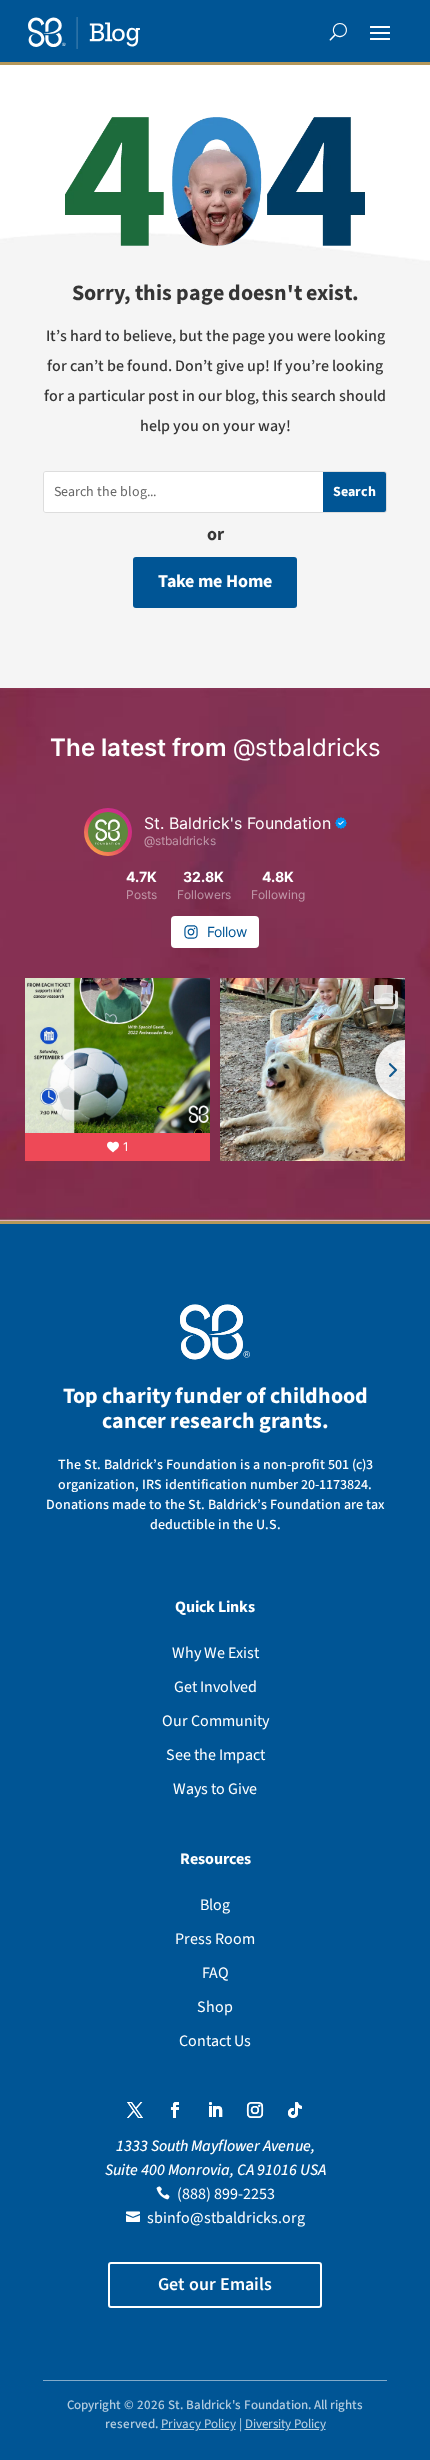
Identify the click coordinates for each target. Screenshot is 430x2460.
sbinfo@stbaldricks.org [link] (226, 2218)
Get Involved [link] (215, 1687)
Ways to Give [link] (215, 1789)
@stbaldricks (307, 747)
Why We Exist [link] (215, 1653)
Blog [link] (215, 1905)
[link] (84, 33)
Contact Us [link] (215, 2041)
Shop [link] (215, 2007)
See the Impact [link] (215, 1755)
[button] (380, 32)
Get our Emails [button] (215, 2284)
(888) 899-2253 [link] (226, 2194)
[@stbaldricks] (108, 832)
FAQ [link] (215, 1973)
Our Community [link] (215, 1721)
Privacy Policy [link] (198, 2424)
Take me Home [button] (215, 581)
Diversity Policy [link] (285, 2424)
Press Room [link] (215, 1939)
